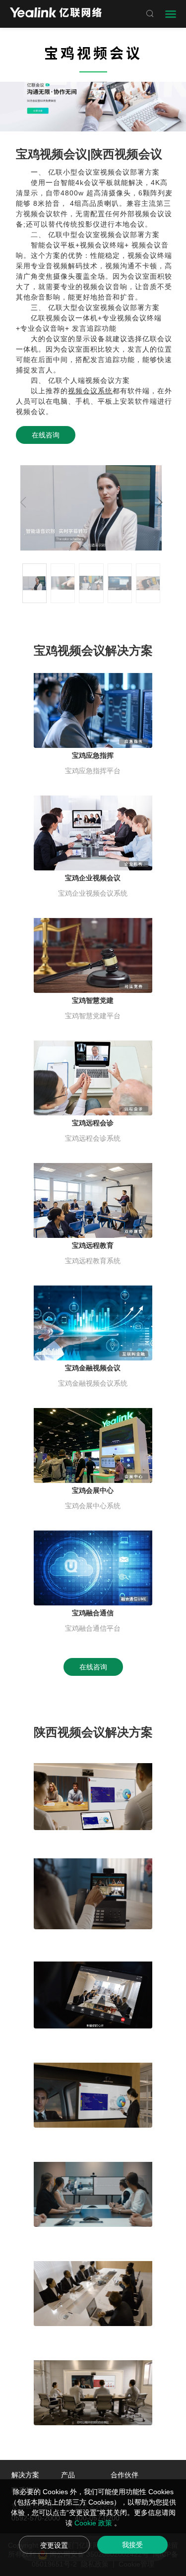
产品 (68, 2475)
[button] (160, 502)
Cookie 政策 (94, 2523)
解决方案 (25, 2475)
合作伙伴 (124, 2475)
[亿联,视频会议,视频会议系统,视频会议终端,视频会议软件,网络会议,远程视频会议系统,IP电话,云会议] (56, 14)
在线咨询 (46, 435)
